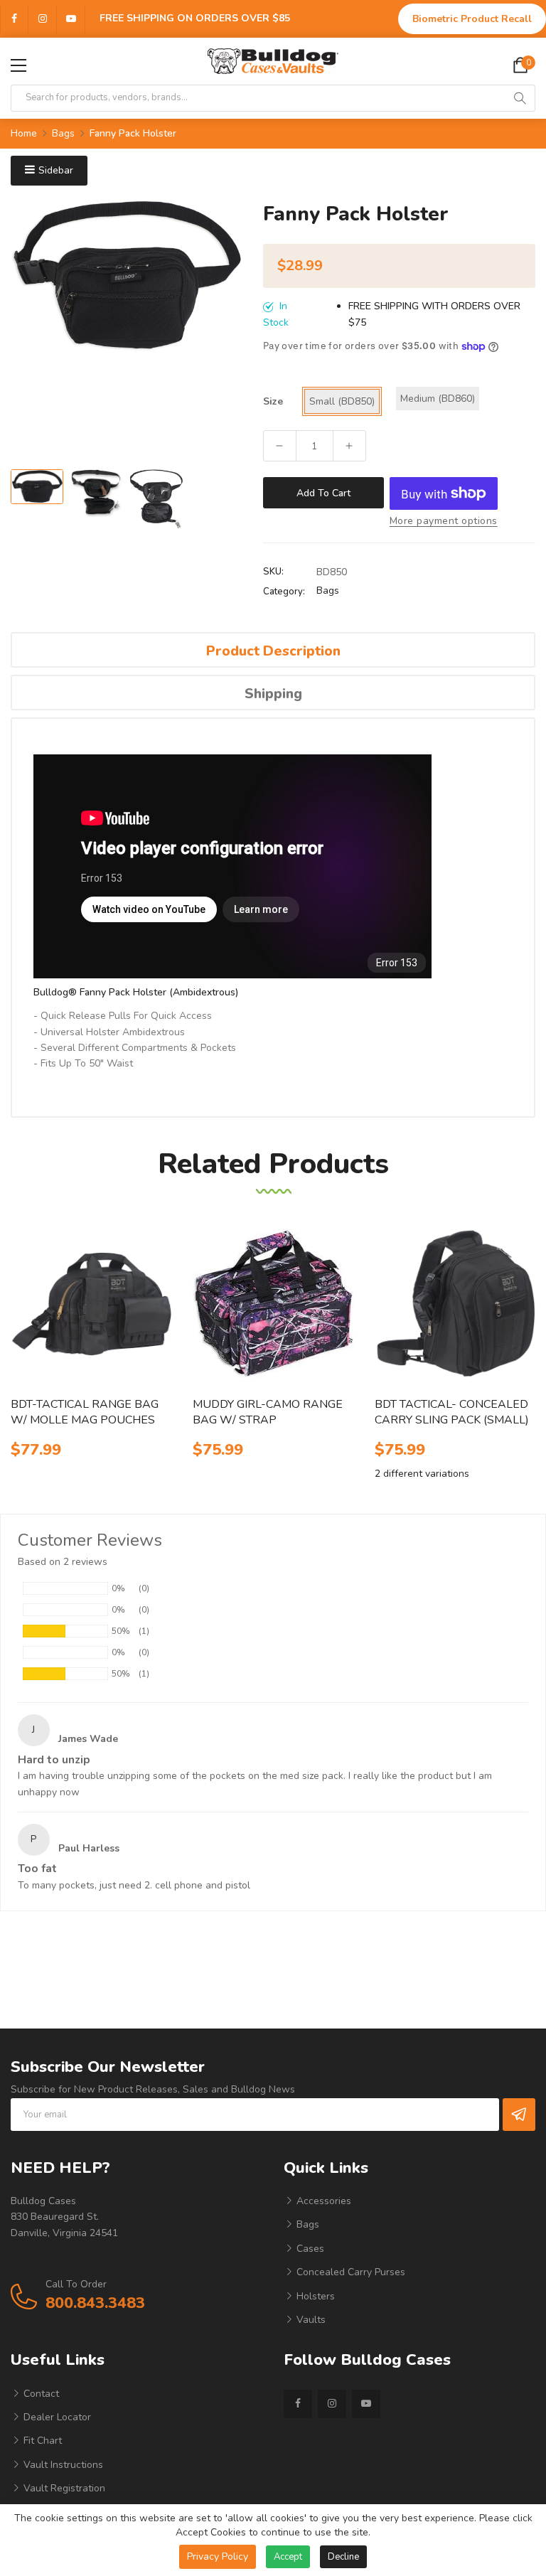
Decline (343, 2557)
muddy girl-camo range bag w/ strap (268, 1412)
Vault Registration (63, 2488)
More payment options (444, 521)
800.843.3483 (95, 2303)
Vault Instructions (62, 2465)
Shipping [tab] (273, 694)
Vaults (310, 2320)
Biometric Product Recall (472, 19)
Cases (309, 2249)
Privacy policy (218, 2556)
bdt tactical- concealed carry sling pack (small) (452, 1412)
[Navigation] (18, 65)
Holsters (314, 2296)
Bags (328, 590)
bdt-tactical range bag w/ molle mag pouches (85, 1412)
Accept (288, 2557)
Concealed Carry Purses (349, 2272)
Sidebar (56, 170)
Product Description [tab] (273, 651)
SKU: (273, 572)
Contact (40, 2394)
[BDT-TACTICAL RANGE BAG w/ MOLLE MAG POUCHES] (91, 1304)
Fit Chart (41, 2441)
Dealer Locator (56, 2417)
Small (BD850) (342, 401)
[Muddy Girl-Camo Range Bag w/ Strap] (273, 1304)
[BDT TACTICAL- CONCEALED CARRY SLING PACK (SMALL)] (455, 1304)
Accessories (322, 2201)
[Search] (520, 98)
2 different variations (422, 1474)
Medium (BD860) (438, 399)
